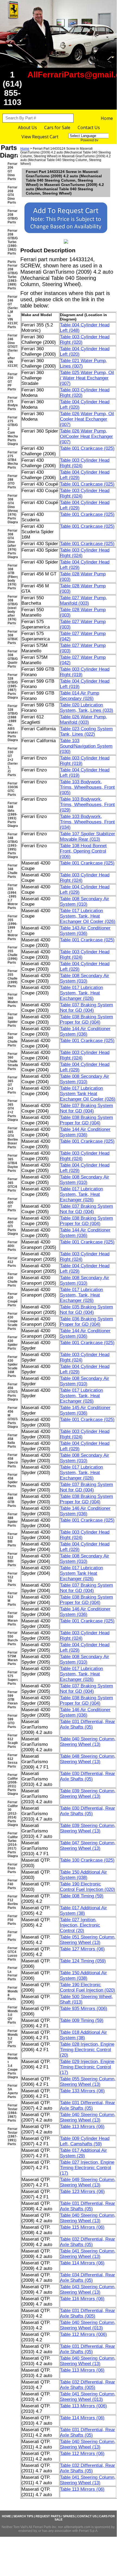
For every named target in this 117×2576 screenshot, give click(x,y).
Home (107, 118)
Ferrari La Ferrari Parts (11, 1973)
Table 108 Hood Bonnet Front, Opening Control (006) (83, 851)
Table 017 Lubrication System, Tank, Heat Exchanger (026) (81, 993)
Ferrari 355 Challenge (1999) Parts (11, 978)
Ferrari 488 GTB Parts (11, 1500)
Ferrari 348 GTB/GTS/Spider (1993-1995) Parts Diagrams (11, 846)
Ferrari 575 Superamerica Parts (11, 1678)
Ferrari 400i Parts (11, 1246)
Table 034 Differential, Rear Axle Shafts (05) (88, 2278)
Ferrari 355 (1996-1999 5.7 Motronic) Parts (11, 928)
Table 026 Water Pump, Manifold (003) (83, 720)
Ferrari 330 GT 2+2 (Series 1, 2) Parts (11, 762)
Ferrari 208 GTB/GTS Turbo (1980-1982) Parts (11, 242)
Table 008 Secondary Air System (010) (85, 901)
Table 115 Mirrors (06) (82, 2227)
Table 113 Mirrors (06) (82, 2127)
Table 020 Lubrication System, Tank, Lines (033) (87, 708)
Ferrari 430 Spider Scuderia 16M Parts (11, 1366)
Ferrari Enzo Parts (11, 1868)
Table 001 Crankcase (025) (87, 448)
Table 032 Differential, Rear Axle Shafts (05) (88, 2242)
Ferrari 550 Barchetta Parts (11, 1638)
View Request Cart (40, 137)
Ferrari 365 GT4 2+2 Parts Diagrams (11, 1110)
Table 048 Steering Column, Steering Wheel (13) (88, 1759)
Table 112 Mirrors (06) (82, 2454)
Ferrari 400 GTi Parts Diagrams (11, 1226)
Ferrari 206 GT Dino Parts (11, 171)
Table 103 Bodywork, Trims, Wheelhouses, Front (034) (87, 822)
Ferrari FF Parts (11, 1936)
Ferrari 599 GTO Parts (11, 1721)
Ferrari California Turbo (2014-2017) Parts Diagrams (11, 1845)
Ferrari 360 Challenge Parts (11, 1040)
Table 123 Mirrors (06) (82, 2192)
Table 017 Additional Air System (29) (83, 2153)
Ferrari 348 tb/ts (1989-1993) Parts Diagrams (11, 814)
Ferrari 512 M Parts (11, 1599)
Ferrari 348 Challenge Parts (11, 871)
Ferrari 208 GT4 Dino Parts (11, 195)
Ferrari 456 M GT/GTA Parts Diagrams (11, 1417)
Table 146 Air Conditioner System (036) (85, 1511)
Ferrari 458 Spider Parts (11, 1480)
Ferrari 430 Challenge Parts (11, 1280)
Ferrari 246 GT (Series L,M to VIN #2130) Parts (11, 312)
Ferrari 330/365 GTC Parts (11, 789)
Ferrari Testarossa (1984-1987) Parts (11, 2113)
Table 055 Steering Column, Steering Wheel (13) (88, 2082)
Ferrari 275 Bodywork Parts (11, 403)
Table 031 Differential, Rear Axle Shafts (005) (88, 2313)
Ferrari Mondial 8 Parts (11, 1993)
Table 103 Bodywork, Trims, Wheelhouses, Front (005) (87, 787)
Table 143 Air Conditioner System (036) (85, 931)
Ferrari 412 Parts (11, 1262)
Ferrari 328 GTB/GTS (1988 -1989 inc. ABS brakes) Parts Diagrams (11, 723)
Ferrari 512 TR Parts (11, 1579)
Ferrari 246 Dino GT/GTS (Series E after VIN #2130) (11, 351)
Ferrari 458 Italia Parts (11, 1441)
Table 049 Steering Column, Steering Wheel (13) (88, 2182)
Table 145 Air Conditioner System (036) (85, 1410)
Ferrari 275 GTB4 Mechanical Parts (11, 460)
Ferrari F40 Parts (11, 1884)
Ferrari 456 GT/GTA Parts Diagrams (11, 1392)
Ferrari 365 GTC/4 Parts (11, 1185)
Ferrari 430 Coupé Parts (11, 1300)
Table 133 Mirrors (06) (82, 2091)
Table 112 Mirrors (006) (83, 2334)
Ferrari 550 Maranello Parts (11, 1619)
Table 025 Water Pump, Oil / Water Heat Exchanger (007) (87, 378)
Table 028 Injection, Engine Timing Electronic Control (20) (87, 2050)
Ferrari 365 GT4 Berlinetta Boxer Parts (11, 1138)
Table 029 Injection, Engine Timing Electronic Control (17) (87, 2067)
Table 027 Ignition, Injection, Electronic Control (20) (80, 1925)
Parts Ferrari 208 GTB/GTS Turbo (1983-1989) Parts (11, 275)
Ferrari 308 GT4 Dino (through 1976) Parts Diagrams (11, 509)
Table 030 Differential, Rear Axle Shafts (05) (88, 1776)
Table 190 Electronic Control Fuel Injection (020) (88, 1887)
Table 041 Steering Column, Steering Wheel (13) (88, 2254)
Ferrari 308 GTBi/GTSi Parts (11, 637)
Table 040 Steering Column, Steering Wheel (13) (88, 1742)
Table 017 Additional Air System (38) (83, 1911)
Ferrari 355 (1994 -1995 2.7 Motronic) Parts (11, 896)
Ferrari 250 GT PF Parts (11, 382)
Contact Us (89, 127)
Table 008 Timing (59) (82, 1896)
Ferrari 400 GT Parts (11, 1204)
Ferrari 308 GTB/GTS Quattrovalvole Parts (11, 659)
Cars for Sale (57, 127)
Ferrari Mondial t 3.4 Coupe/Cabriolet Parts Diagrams (11, 2066)
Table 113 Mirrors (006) (83, 2406)
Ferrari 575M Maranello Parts (11, 1658)
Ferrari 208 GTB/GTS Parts (11, 217)
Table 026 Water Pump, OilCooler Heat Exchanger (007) (86, 436)
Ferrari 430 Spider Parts (11, 1343)
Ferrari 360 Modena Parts (11, 1000)
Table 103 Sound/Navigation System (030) (86, 746)
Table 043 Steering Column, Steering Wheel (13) (88, 2289)
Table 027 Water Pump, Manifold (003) (83, 600)
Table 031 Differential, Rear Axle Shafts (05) (88, 1724)
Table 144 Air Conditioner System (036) (85, 1031)
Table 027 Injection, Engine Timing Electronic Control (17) (87, 2168)
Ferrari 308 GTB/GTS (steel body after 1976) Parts (11, 610)
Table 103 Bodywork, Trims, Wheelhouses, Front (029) (87, 805)
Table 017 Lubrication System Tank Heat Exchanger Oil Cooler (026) (88, 1094)
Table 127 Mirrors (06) (82, 1949)
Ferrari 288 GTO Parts (11, 482)
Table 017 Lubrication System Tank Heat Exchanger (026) (81, 1573)
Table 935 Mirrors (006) (84, 2009)
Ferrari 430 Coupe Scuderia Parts (11, 1321)
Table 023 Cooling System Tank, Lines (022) (86, 731)
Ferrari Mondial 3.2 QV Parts (11, 2038)
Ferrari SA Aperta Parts (11, 2091)
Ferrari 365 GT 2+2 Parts (11, 1085)
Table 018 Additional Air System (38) (83, 2035)
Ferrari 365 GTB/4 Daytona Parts (11, 1163)
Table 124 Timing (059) (83, 1961)
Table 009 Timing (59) (82, 2020)
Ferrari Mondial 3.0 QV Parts (11, 2015)
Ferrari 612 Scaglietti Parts (11, 1741)
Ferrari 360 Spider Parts (11, 1020)
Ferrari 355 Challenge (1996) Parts (11, 955)
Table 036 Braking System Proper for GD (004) (86, 1322)
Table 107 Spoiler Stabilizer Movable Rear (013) (88, 837)
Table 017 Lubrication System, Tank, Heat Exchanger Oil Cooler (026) (88, 916)
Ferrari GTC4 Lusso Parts (11, 1954)
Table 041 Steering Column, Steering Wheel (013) (88, 2397)
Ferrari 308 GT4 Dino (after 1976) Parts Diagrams (11, 544)
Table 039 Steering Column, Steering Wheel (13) (88, 1794)
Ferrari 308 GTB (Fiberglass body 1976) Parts (11, 577)
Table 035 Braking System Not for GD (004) (86, 1310)
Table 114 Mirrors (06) (82, 2263)
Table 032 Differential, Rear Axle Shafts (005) (88, 2385)
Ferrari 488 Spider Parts (11, 1520)
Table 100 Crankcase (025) (87, 1860)
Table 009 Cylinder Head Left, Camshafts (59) (85, 2141)
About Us (27, 127)
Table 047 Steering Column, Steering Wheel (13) (88, 1846)
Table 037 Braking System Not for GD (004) (86, 1008)
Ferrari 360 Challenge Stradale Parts (11, 1061)
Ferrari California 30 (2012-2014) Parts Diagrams (11, 1814)
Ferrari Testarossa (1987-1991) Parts (11, 2136)
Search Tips (23, 2516)
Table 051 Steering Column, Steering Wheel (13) (88, 1940)
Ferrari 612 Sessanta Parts (11, 1761)
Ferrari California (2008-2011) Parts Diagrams (11, 1784)
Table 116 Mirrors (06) (82, 2299)
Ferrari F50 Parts (11, 1920)
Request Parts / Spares (55, 2516)
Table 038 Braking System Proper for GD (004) (86, 1019)
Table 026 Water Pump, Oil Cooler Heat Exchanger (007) (87, 419)
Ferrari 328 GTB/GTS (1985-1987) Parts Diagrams (11, 686)
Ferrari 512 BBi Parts (11, 1559)
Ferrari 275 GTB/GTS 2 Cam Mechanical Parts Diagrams (11, 431)
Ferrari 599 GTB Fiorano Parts (11, 1700)
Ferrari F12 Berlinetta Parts (11, 1902)
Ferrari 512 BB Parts (11, 1540)
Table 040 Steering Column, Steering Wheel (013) (88, 2325)
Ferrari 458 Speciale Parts (11, 1461)
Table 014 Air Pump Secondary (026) (80, 696)
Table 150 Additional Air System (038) (83, 1875)
